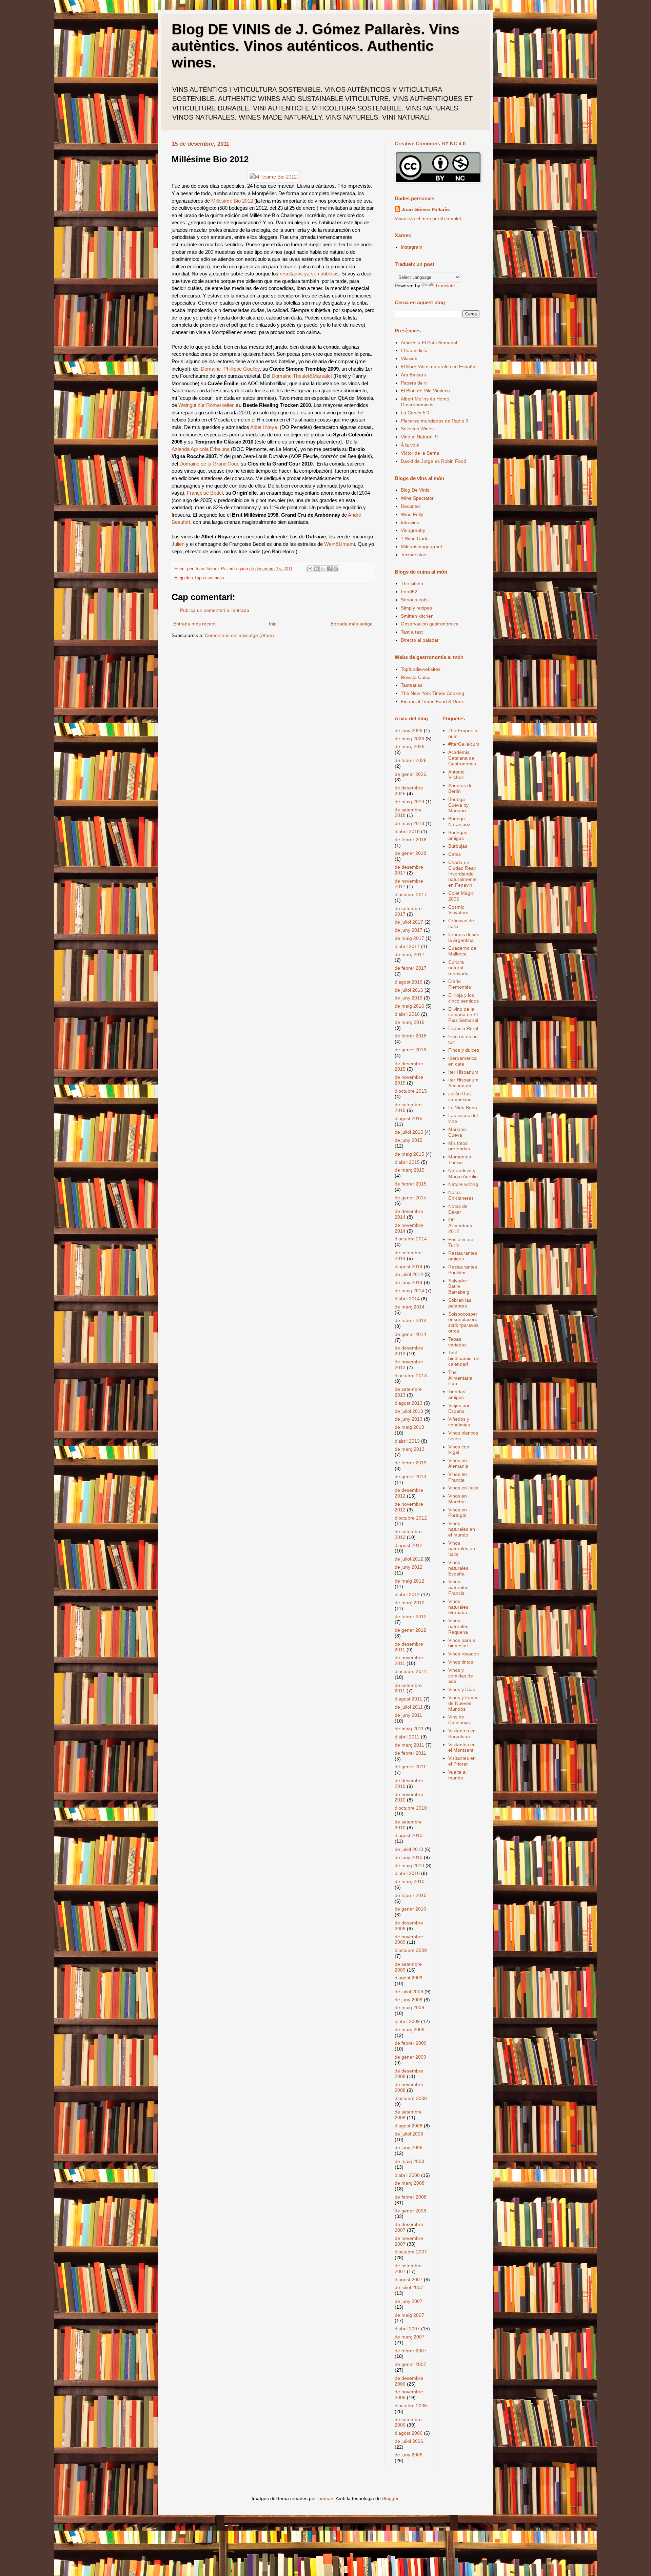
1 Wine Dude (415, 538)
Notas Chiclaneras (461, 1195)
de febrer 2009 (411, 2043)
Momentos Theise (460, 1160)
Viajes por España (459, 1408)
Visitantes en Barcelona (462, 1734)
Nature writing (463, 1184)
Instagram (412, 247)
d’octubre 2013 (411, 1376)
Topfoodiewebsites (421, 669)
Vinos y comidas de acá (461, 1676)
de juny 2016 (409, 998)
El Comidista (414, 350)
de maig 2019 (409, 802)
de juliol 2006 (409, 2441)
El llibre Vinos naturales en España (438, 367)
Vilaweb (409, 358)
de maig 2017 (409, 938)
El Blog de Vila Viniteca (425, 391)
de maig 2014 (409, 1291)
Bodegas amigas (458, 835)
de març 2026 (410, 746)
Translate (445, 286)
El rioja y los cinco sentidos (463, 998)
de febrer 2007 (411, 2351)
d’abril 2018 (407, 831)
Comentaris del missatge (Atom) (239, 635)
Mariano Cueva (457, 1132)
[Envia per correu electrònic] (310, 569)
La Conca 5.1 (415, 413)
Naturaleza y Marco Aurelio (463, 1173)
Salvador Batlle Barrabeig (459, 1286)
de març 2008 (410, 2183)
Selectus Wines (417, 429)
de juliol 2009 (409, 1992)
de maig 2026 (409, 739)
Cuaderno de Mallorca (462, 951)
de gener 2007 (410, 2364)
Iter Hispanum (463, 1072)
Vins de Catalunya (459, 1720)
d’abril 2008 (407, 2175)
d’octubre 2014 (411, 1239)
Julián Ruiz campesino (460, 1097)
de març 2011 (409, 1745)
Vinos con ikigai (459, 1450)
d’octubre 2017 (411, 894)
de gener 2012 (410, 1630)
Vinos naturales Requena (458, 1626)
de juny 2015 (409, 1140)
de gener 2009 (410, 2057)
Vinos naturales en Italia (462, 1549)
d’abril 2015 (407, 1162)
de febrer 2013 (411, 1463)
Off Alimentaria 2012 (460, 1225)
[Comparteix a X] (323, 569)
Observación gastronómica (430, 624)
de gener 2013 (410, 1477)
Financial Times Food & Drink (432, 701)
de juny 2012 (409, 1567)
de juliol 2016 (409, 990)
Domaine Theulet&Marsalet (302, 376)
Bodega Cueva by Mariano (458, 805)
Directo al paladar (420, 640)
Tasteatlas (412, 685)
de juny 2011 (408, 1715)
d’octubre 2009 (411, 1950)
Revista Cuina (416, 677)
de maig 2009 (409, 2007)
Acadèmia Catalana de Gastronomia (462, 758)
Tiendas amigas (457, 1394)
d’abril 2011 (407, 1737)
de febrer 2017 (411, 968)
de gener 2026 (410, 774)
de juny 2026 (409, 730)
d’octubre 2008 (411, 2098)
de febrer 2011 (410, 1753)
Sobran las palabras (460, 1303)
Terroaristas (413, 555)
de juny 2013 (409, 1419)
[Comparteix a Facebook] (329, 569)
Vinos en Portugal (458, 1513)
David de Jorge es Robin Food (433, 461)
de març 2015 (410, 1170)
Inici (273, 624)
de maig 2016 (409, 1006)
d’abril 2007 (407, 2329)
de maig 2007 (409, 2315)
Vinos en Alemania (458, 1463)
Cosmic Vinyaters (458, 910)
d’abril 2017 (407, 946)
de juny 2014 (409, 1282)
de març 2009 (410, 2029)
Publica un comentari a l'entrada (215, 610)
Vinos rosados (463, 1654)
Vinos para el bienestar (462, 1643)
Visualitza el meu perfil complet (428, 219)
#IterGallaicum (464, 744)
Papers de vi (414, 383)
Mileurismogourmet (421, 547)
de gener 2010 (410, 1909)
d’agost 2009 (409, 1978)
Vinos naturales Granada (458, 1607)
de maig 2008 (409, 2161)
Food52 (409, 592)
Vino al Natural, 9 (419, 437)
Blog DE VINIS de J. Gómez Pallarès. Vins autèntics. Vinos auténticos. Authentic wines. (315, 46)
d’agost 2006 (409, 2433)
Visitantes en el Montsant (462, 1747)
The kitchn (412, 583)
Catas (455, 854)
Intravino (410, 522)
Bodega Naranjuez (459, 821)
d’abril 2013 (407, 1441)
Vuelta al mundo (457, 1775)
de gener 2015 (410, 1198)
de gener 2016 (410, 1050)
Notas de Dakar (458, 1209)
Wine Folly (412, 514)
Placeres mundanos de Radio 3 (435, 421)
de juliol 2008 (409, 2134)
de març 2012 (410, 1603)
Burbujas (458, 846)
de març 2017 (410, 954)
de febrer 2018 (411, 840)
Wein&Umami (340, 544)
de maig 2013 (409, 1427)
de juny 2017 (409, 930)
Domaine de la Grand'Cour (209, 464)
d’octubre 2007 (411, 2252)
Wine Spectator (417, 498)
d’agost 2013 (409, 1403)
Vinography (413, 530)
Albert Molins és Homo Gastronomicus (425, 402)
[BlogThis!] (316, 569)
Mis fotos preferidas (459, 1146)
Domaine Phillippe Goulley (230, 369)
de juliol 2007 (409, 2287)
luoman (325, 2498)
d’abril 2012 (407, 1594)
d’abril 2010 (407, 1873)
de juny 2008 (409, 2147)
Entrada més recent (194, 624)
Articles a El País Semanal (429, 343)
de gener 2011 (410, 1767)
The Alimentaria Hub (460, 1378)
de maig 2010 (409, 1866)
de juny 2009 (409, 2000)
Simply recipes (416, 608)
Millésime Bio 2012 (232, 201)
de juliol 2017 (409, 922)
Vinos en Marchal (458, 1499)
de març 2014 (410, 1307)
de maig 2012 (409, 1581)
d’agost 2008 (409, 2126)
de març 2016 (410, 1022)
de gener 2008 (410, 2211)
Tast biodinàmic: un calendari (464, 1358)
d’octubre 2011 (411, 1671)
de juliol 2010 (409, 1849)
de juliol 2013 (409, 1411)
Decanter (411, 506)
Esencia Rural (463, 1028)
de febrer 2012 (411, 1616)
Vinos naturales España (458, 1568)
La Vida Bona (463, 1108)
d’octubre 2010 (411, 1808)
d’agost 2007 (409, 2280)
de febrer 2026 (411, 760)
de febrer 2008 (411, 2197)
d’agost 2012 (409, 1545)
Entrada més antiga (352, 624)
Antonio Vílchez (456, 775)
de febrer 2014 (411, 1320)
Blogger (390, 2498)
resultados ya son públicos (309, 274)
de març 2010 (410, 1881)
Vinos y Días (462, 1689)
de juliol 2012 (409, 1559)
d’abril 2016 (407, 1014)
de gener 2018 (410, 853)
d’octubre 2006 (411, 2406)
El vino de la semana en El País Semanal (463, 1015)
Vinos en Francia (458, 1477)
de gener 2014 (410, 1334)
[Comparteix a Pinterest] (336, 569)
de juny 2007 (409, 2301)
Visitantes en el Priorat (462, 1761)
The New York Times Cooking (432, 693)
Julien (178, 544)
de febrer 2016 (411, 1036)
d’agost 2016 (409, 982)
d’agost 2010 (409, 1835)
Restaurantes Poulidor (463, 1270)
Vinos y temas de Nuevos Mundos (463, 1703)
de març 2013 (410, 1449)
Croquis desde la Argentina (464, 937)
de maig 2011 (409, 1729)
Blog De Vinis (415, 490)
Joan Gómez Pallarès (426, 209)
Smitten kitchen (417, 616)
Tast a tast (412, 632)
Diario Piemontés (460, 984)
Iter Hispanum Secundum (463, 1083)
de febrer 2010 (411, 1895)
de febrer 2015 (411, 1184)
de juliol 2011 (409, 1707)
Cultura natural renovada (458, 968)
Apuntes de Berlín (460, 788)
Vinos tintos (461, 1662)
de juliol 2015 (409, 1132)
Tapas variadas (209, 578)
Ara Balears (413, 375)
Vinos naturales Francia (458, 1587)
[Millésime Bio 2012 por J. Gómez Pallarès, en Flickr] (273, 177)
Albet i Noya (264, 427)
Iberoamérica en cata (462, 1061)
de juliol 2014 (409, 1274)
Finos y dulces (464, 1050)
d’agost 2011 (408, 1699)
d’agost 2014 (409, 1266)
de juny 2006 (409, 2455)
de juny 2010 (409, 1857)
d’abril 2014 (407, 1299)
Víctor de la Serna (420, 453)
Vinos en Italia (463, 1488)
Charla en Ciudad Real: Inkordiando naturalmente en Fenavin (462, 874)
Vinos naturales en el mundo (462, 1529)
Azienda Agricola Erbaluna (201, 449)
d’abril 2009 (407, 2021)
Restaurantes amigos (463, 1256)
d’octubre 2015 (411, 1091)
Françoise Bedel (205, 493)
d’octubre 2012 (411, 1518)
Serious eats (414, 600)
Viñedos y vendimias (459, 1422)
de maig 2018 (409, 823)
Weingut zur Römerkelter (206, 405)
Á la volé (410, 445)
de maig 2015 (409, 1154)
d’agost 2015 (409, 1118)
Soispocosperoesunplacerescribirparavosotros (463, 1322)
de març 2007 (410, 2337)
